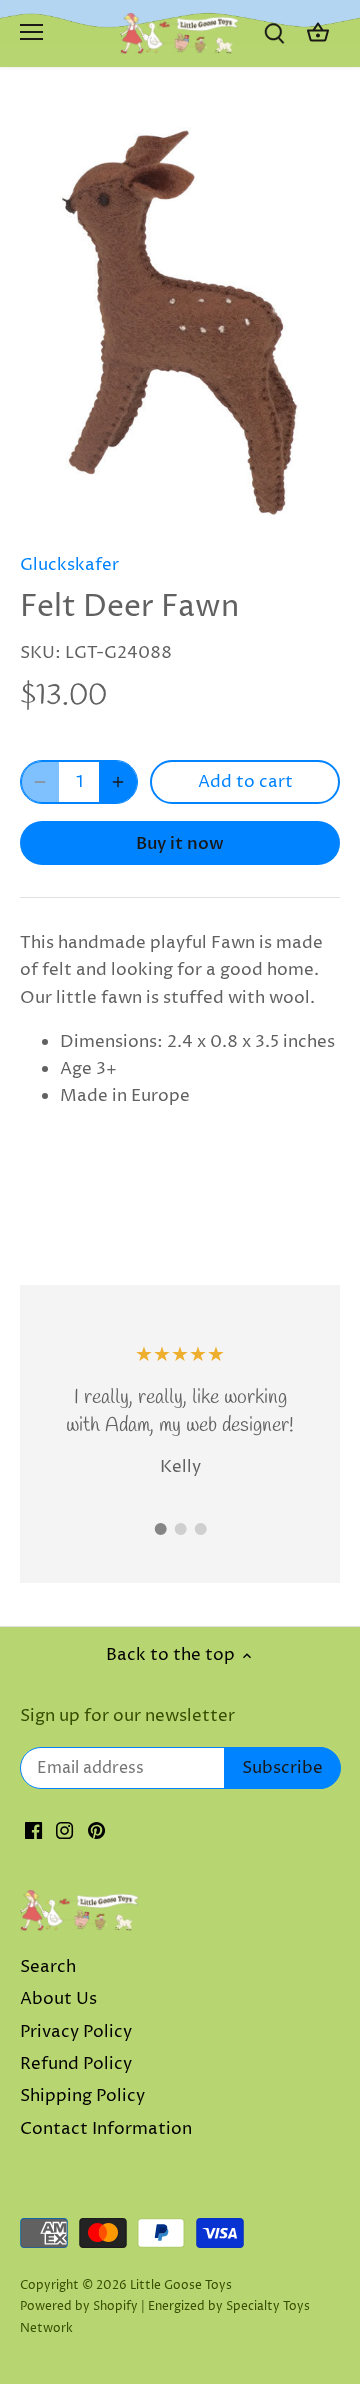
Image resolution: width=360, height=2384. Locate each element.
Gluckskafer (69, 565)
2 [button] (180, 1529)
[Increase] (118, 782)
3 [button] (200, 1529)
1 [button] (160, 1529)
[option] (180, 319)
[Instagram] (64, 1831)
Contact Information (106, 2129)
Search (48, 1967)
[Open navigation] (31, 32)
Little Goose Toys (181, 2285)
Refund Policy (76, 2064)
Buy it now (180, 843)
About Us (58, 1999)
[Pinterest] (96, 1831)
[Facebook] (33, 1831)
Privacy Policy (76, 2032)
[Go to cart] (318, 33)
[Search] (274, 33)
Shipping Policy (82, 2096)
